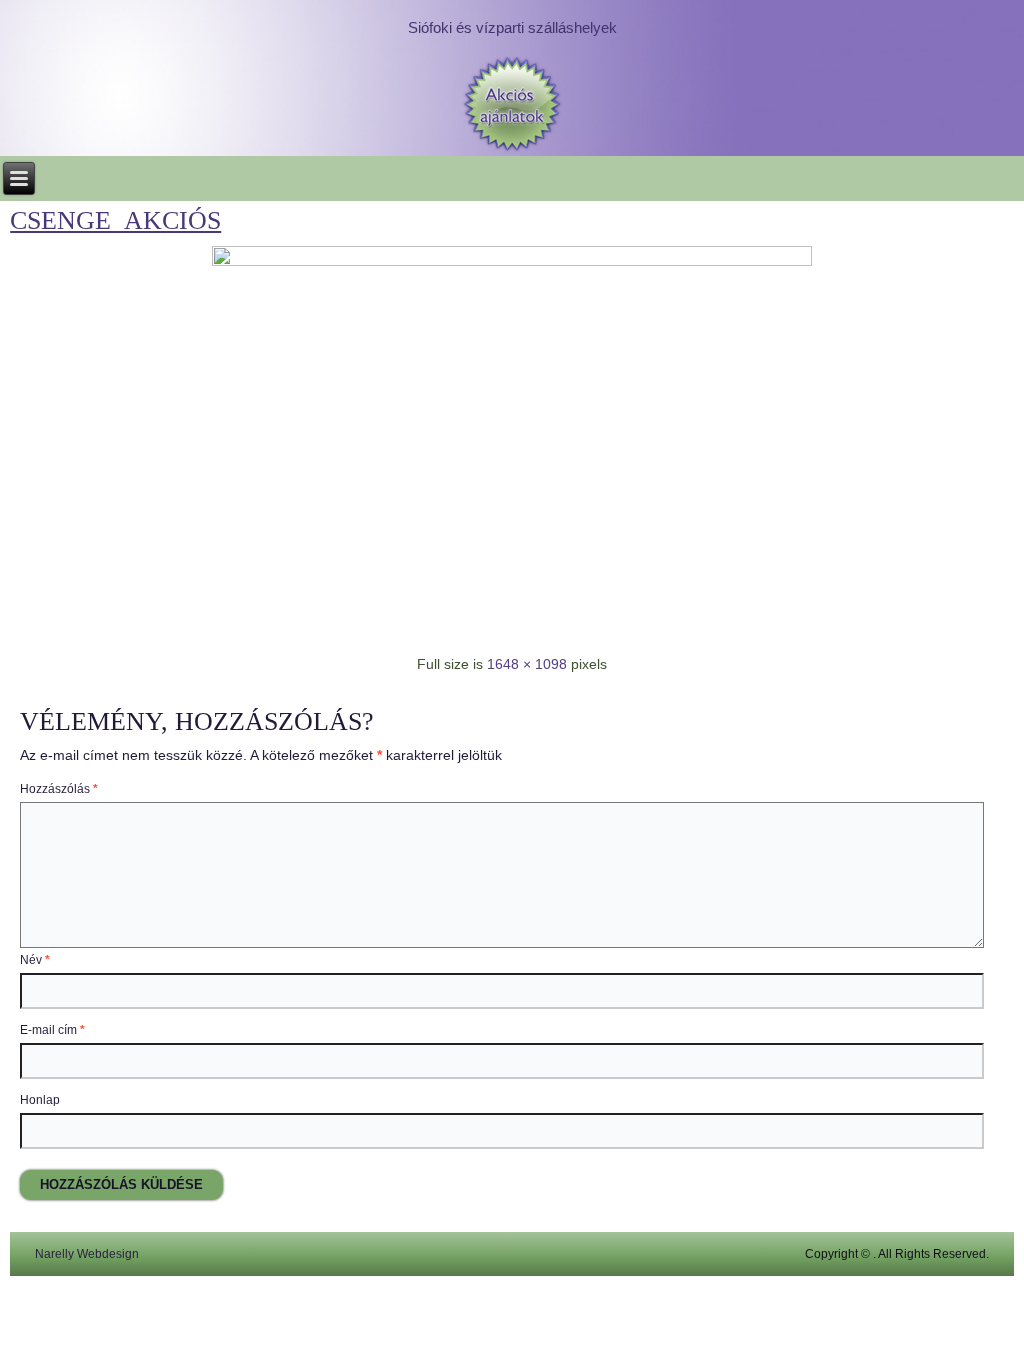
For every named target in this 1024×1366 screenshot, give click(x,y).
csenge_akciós (115, 220)
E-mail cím (52, 1030)
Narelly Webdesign (87, 1254)
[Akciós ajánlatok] (512, 106)
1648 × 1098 (527, 664)
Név (35, 960)
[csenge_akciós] (512, 261)
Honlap (40, 1100)
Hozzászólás (59, 789)
